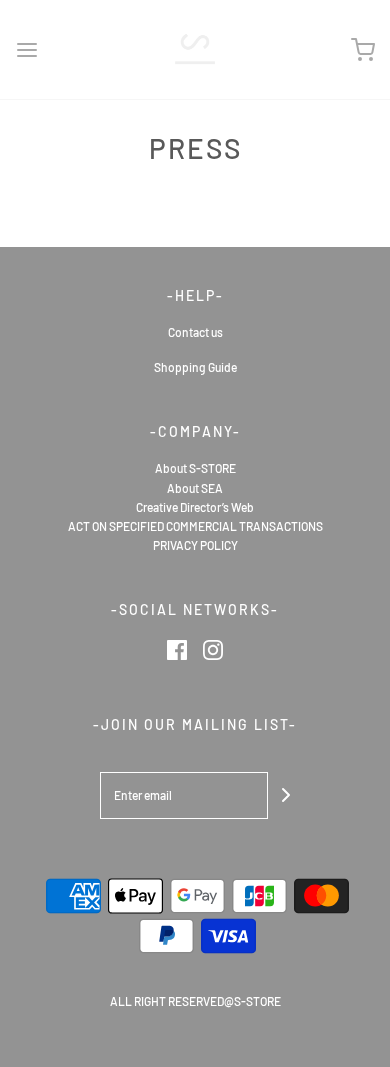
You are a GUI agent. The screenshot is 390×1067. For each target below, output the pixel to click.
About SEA (195, 488)
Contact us (195, 332)
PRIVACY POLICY (195, 545)
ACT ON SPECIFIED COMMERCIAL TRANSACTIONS (195, 526)
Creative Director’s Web (195, 507)
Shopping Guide (195, 367)
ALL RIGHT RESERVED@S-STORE (195, 1001)
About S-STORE (195, 468)
